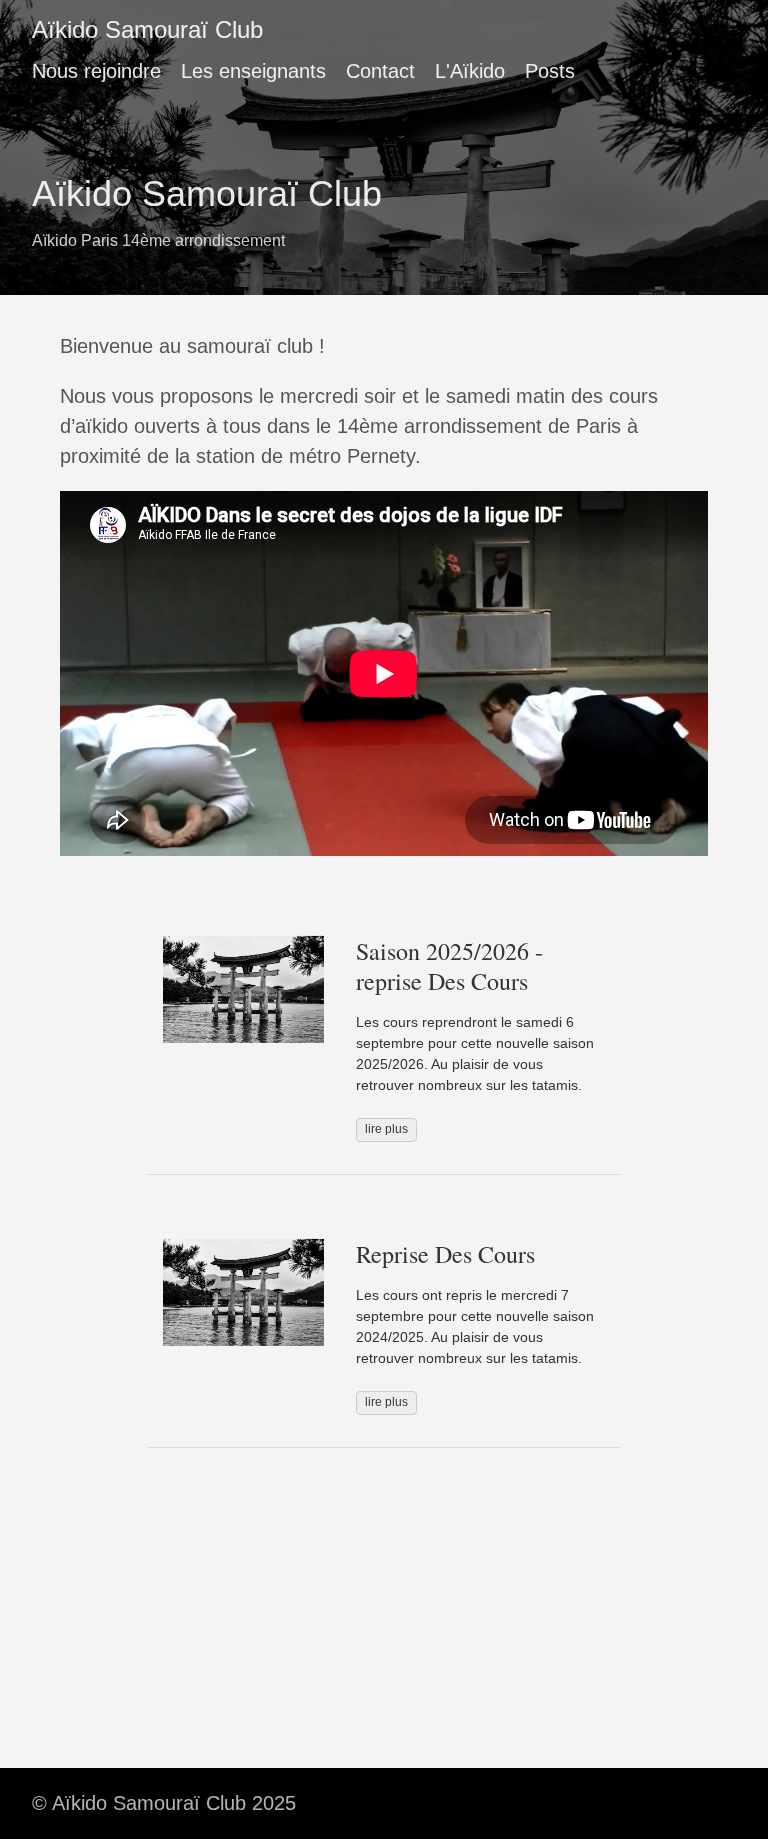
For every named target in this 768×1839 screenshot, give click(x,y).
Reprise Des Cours (445, 1254)
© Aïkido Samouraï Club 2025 (164, 1803)
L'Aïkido (470, 71)
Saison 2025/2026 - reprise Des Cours (449, 966)
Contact (380, 71)
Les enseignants (253, 71)
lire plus (386, 1129)
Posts (550, 71)
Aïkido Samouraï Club (147, 29)
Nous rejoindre (96, 71)
